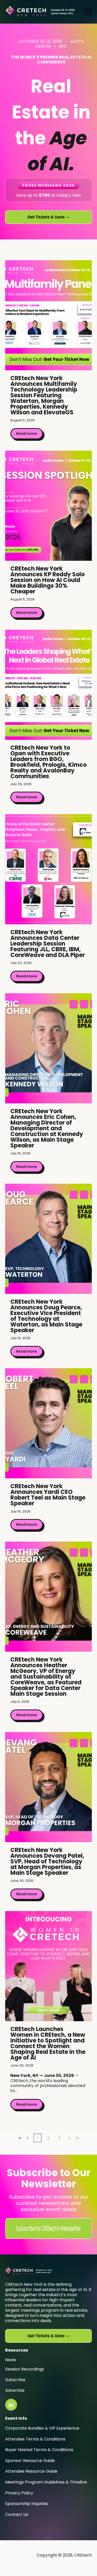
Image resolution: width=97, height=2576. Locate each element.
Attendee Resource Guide (31, 2471)
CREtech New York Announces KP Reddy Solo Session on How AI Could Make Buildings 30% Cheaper (47, 580)
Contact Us (17, 2514)
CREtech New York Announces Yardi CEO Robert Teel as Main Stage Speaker (48, 1495)
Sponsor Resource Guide (30, 2461)
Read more (27, 434)
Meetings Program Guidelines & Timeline (46, 2482)
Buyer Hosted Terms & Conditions (39, 2450)
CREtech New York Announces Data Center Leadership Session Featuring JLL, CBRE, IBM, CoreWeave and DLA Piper (48, 944)
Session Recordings (25, 2369)
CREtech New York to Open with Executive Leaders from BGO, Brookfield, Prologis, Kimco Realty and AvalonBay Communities (48, 762)
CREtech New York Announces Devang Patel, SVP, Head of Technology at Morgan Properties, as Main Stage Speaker (47, 1861)
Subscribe (15, 2380)
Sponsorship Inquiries (27, 2504)
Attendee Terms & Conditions (35, 2439)
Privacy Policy (19, 2493)
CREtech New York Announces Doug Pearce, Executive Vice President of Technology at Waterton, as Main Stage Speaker (46, 1316)
